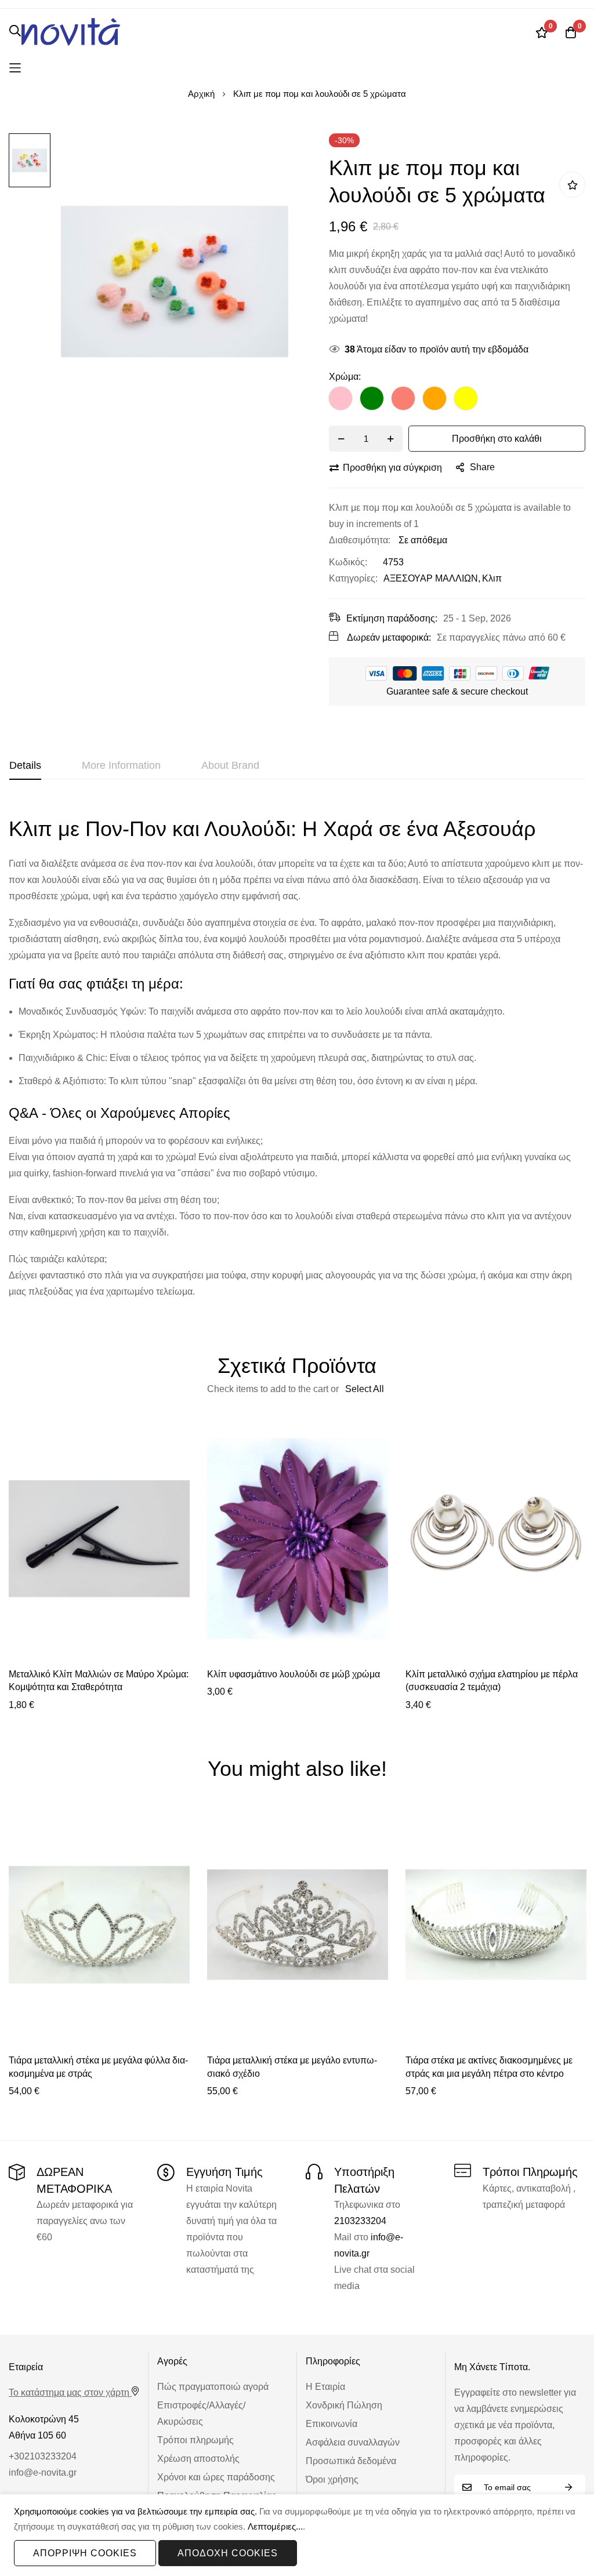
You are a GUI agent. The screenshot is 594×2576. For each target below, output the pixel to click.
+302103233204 (43, 2456)
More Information (121, 765)
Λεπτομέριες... (275, 2526)
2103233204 (360, 2221)
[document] (297, 2535)
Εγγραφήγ (568, 2488)
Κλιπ (492, 578)
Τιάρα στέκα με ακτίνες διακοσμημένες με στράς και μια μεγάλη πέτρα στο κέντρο (489, 2067)
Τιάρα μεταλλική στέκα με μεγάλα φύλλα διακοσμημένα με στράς (98, 2067)
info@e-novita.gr (43, 2473)
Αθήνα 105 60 (37, 2435)
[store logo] (71, 32)
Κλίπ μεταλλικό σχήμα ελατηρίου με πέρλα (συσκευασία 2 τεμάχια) (492, 1681)
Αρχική (201, 94)
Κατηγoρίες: (353, 578)
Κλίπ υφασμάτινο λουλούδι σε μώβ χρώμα (294, 1674)
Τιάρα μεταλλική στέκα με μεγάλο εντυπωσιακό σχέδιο (292, 2067)
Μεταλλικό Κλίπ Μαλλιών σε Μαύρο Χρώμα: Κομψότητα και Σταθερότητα (99, 1681)
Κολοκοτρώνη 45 (44, 2419)
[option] (341, 398)
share (482, 467)
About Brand (230, 765)
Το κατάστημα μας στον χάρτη (69, 2392)
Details (25, 765)
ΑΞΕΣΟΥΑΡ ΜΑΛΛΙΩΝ (431, 578)
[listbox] (457, 401)
